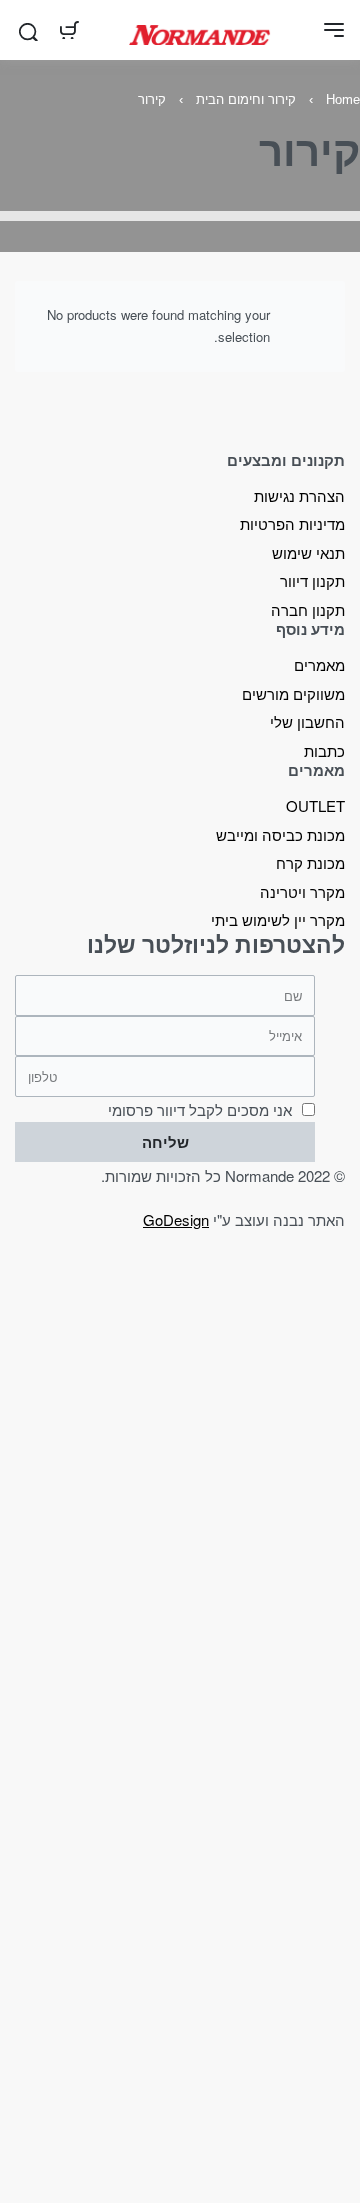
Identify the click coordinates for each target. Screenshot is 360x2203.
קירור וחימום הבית (246, 99)
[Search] (28, 30)
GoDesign (176, 1219)
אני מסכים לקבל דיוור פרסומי (200, 1109)
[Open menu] (334, 30)
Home (343, 99)
